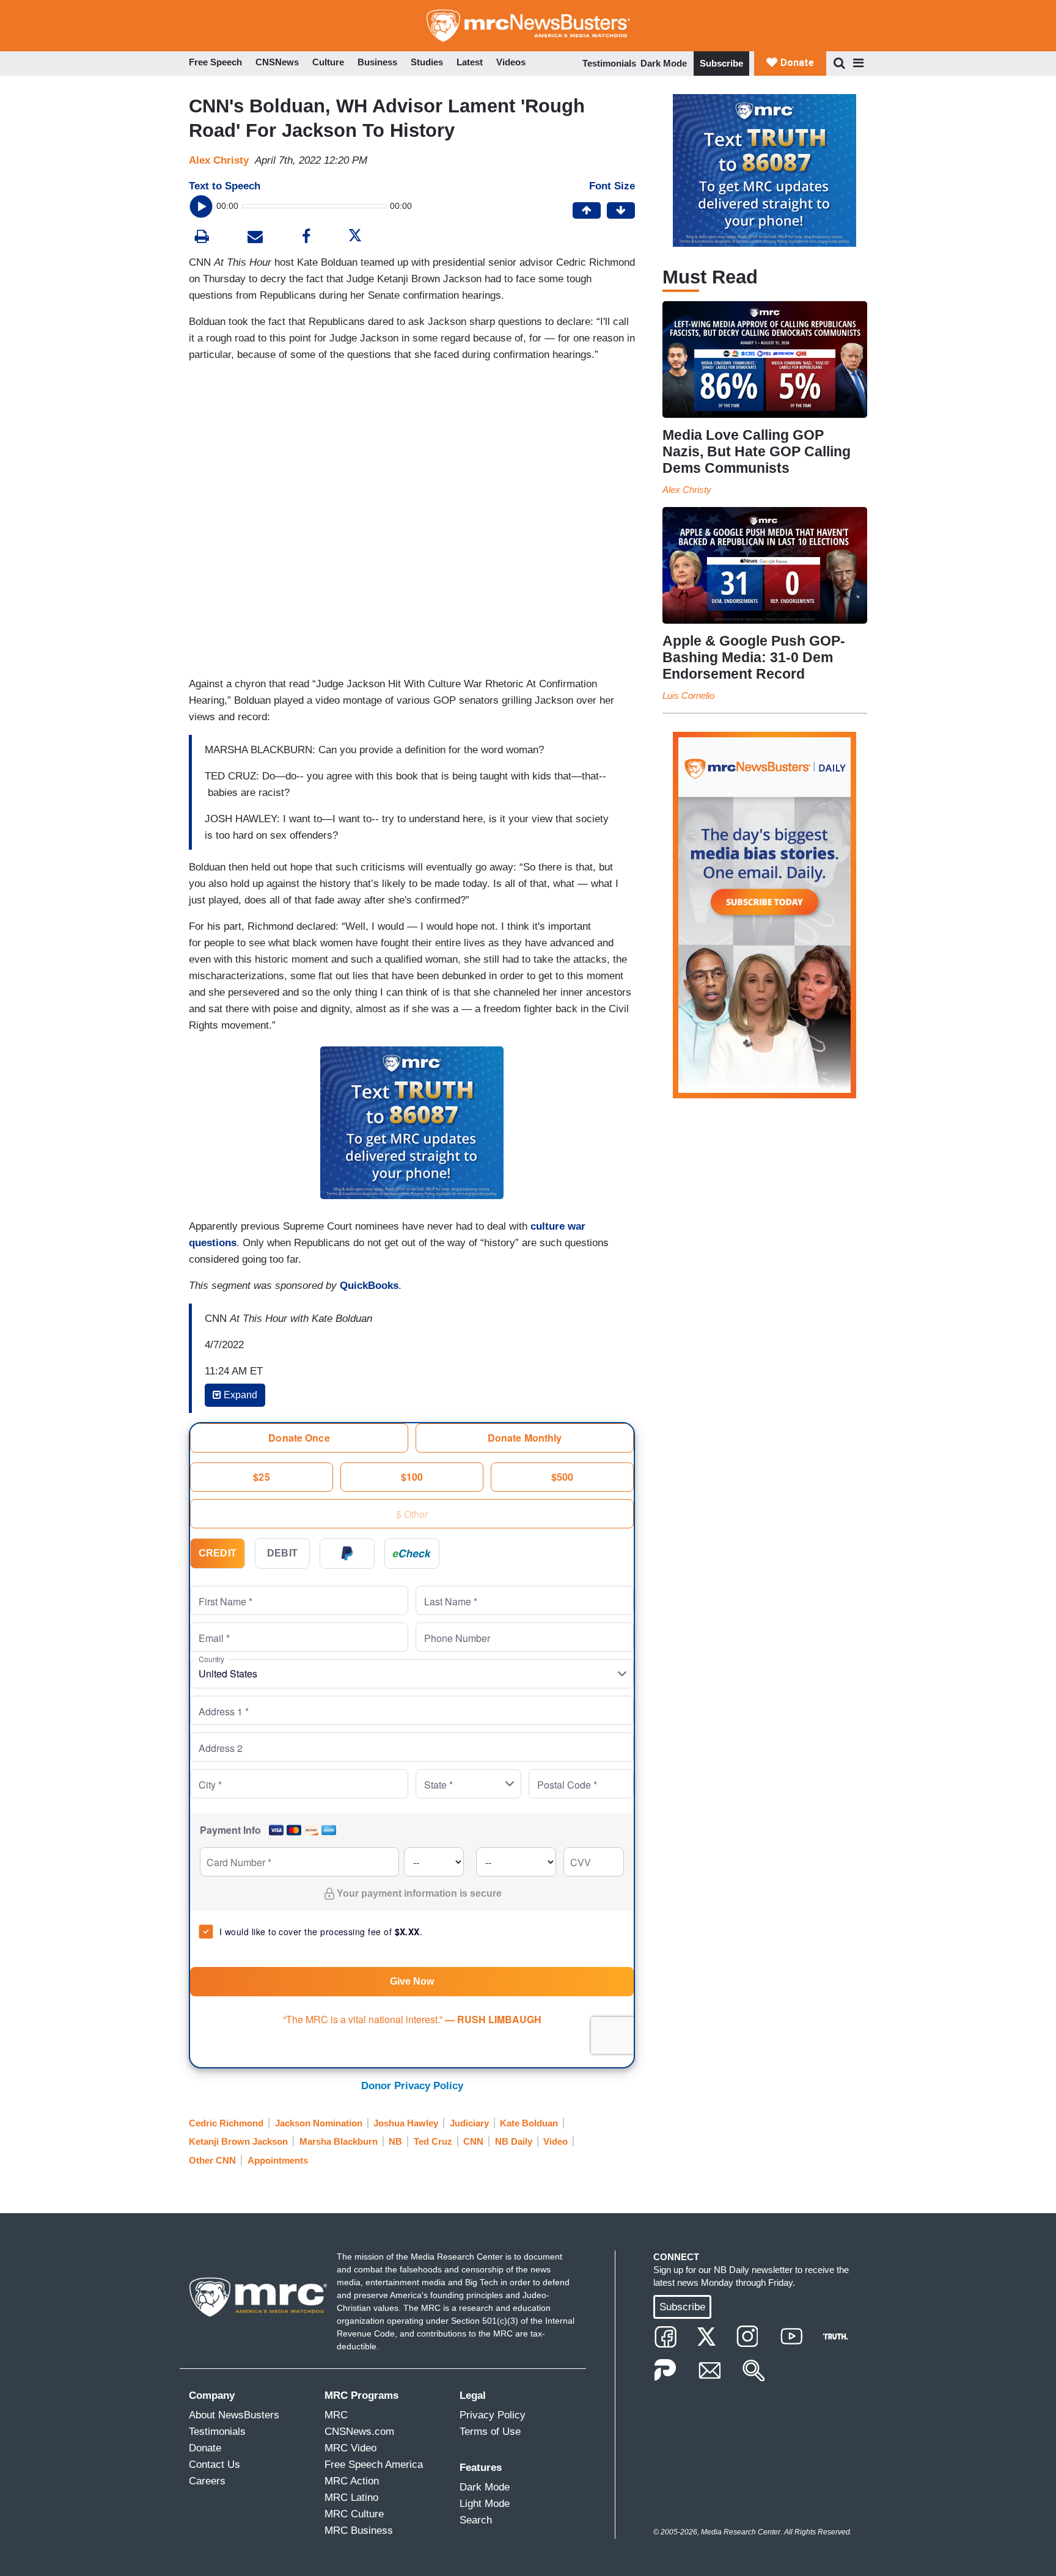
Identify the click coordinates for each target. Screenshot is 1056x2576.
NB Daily (514, 2141)
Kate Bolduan (529, 2123)
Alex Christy (219, 160)
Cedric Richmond (226, 2123)
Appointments (278, 2160)
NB (395, 2141)
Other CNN (212, 2160)
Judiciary (469, 2123)
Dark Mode (664, 63)
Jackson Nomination (319, 2123)
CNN (473, 2141)
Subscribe (721, 63)
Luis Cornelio (688, 695)
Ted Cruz (433, 2141)
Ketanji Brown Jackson (238, 2141)
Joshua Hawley (406, 2123)
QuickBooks (369, 1286)
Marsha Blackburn (339, 2141)
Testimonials (609, 63)
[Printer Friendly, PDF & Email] (255, 238)
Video (555, 2141)
